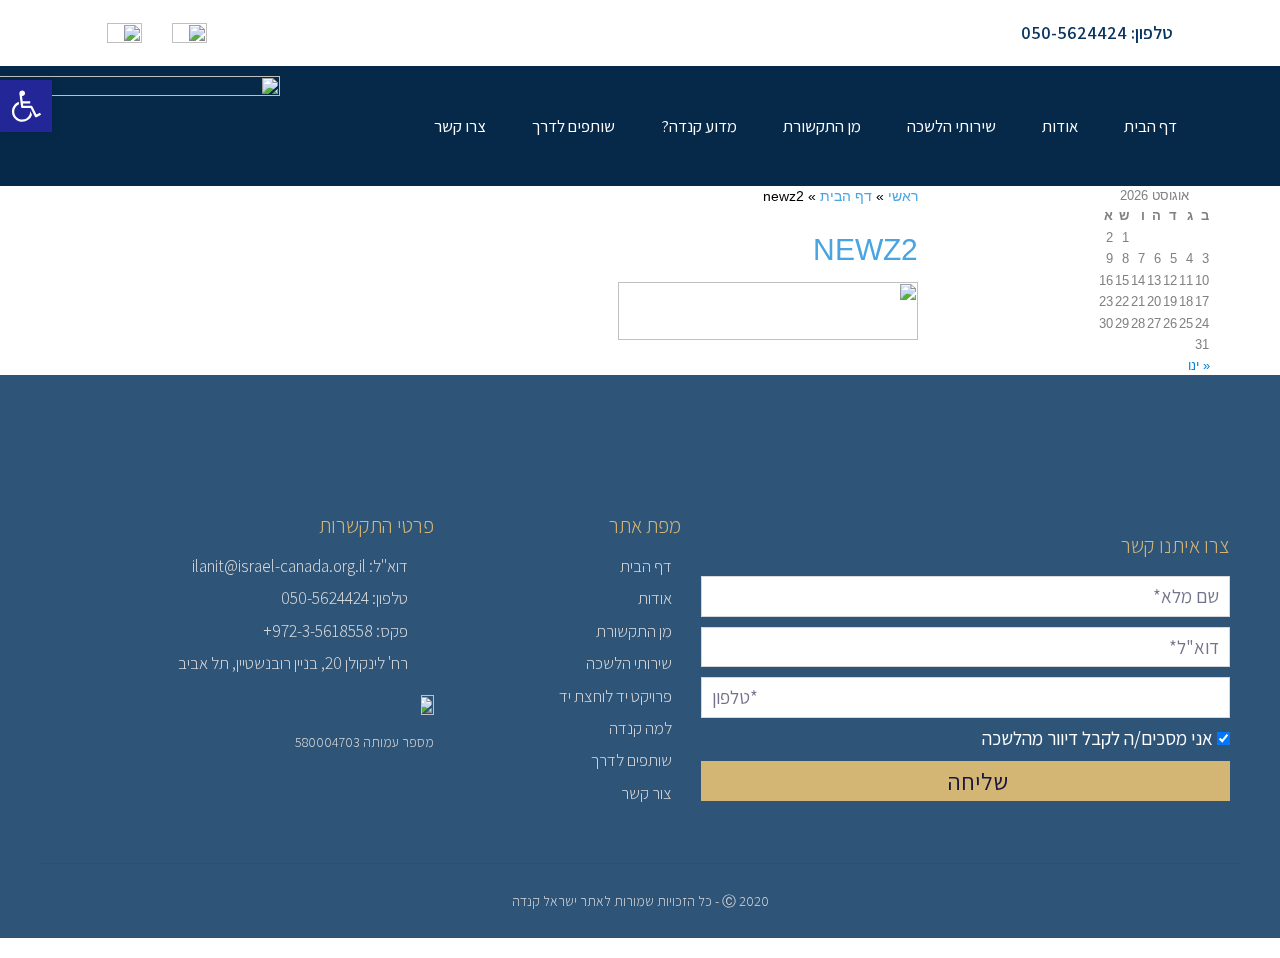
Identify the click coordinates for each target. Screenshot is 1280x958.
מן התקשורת (822, 126)
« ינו (1199, 365)
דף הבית (1150, 126)
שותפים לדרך (573, 126)
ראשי (903, 196)
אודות (1060, 126)
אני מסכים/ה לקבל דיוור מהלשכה (1097, 738)
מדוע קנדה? (699, 126)
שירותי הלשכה (951, 126)
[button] (26, 106)
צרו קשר (460, 126)
